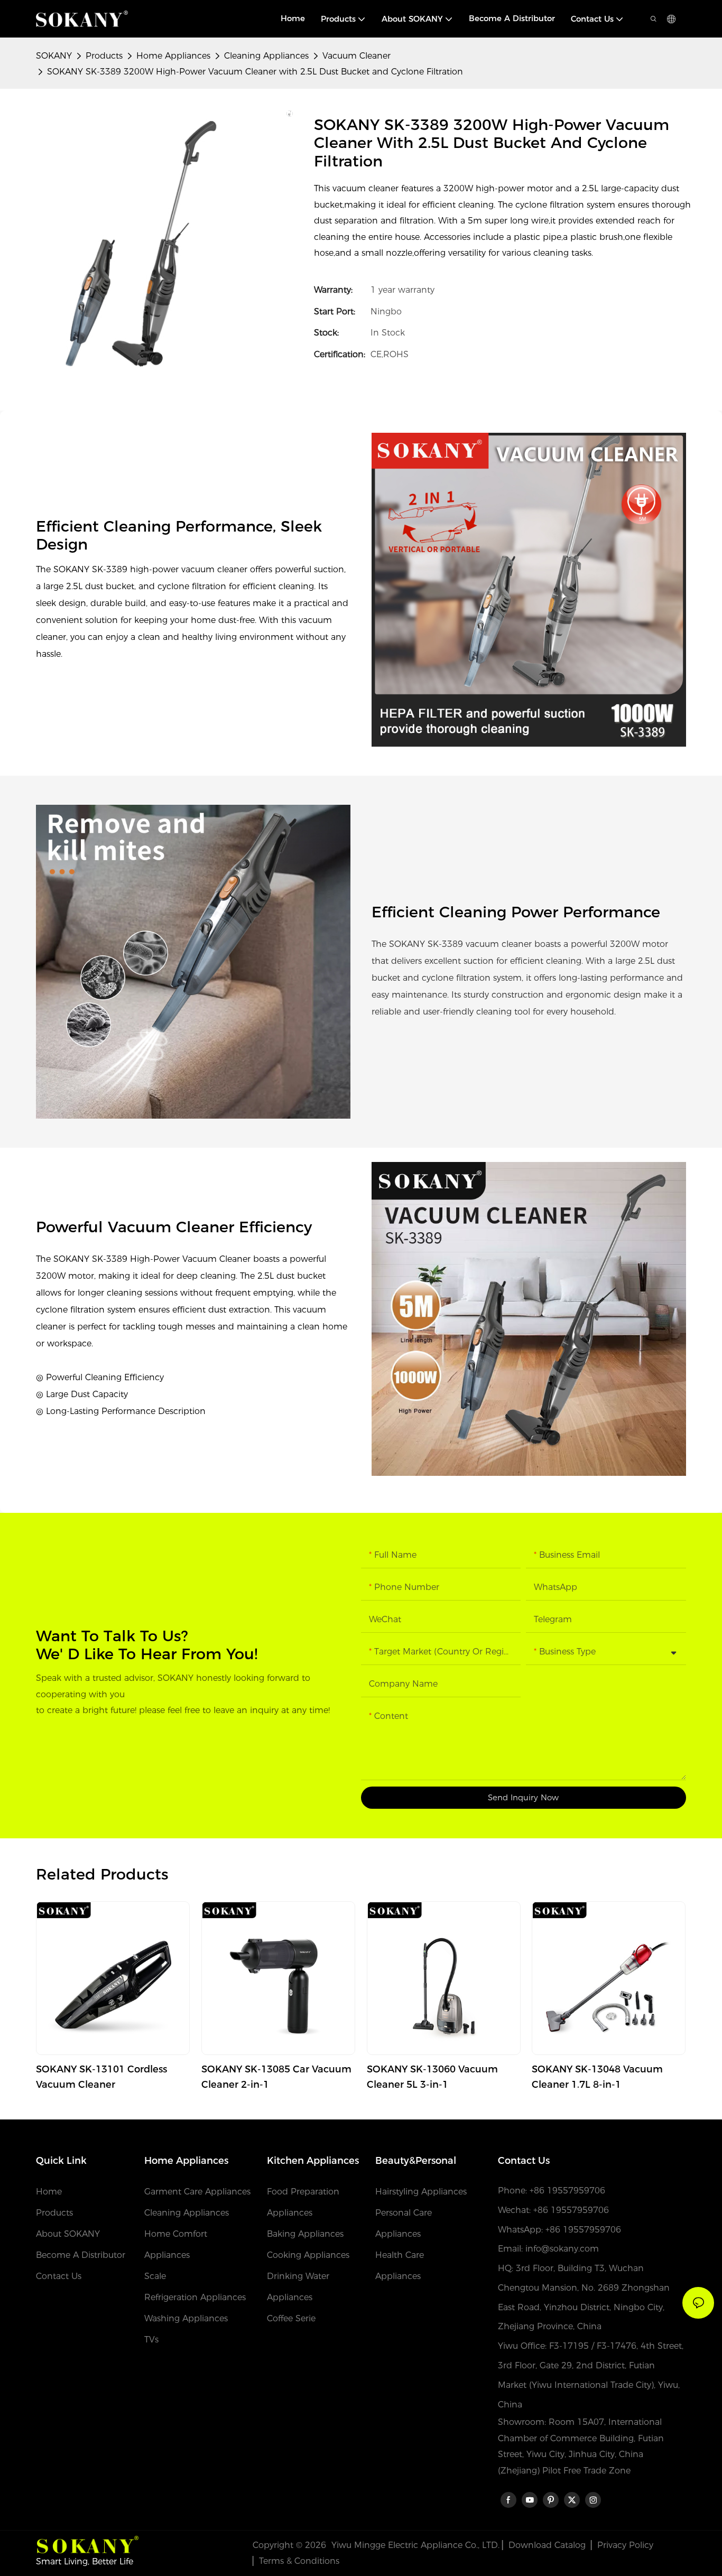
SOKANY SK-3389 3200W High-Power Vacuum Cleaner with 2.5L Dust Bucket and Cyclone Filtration (255, 72)
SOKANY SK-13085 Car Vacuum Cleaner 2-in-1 (276, 2077)
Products (104, 56)
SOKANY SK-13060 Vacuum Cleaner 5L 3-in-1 (432, 2077)
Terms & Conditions (299, 2561)
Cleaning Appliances (266, 56)
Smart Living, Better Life (85, 2561)
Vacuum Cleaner (357, 56)
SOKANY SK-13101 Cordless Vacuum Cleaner (101, 2077)
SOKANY (54, 56)
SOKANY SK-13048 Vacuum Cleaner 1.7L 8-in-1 (597, 2077)
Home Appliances (173, 56)
